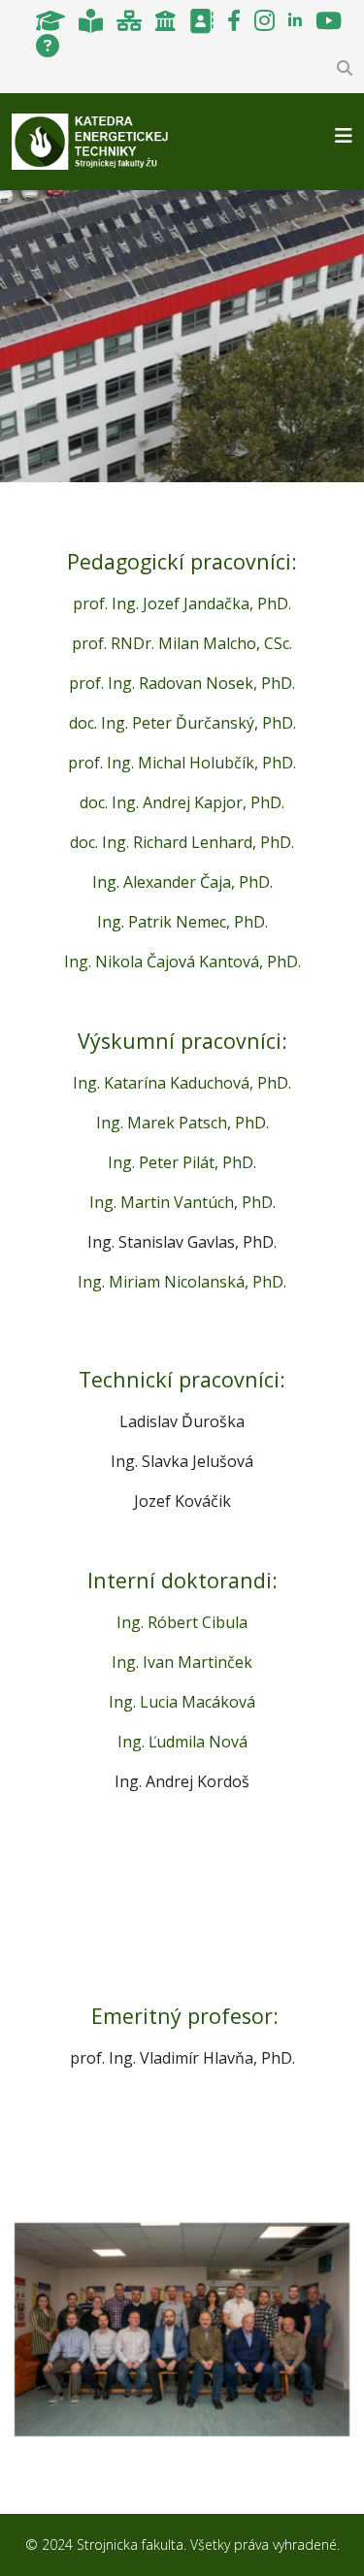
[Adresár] (201, 19)
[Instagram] (265, 19)
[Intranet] (129, 19)
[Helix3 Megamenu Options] (344, 135)
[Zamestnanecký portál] (165, 19)
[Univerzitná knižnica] (91, 19)
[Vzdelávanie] (50, 19)
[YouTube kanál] (329, 19)
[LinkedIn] (295, 19)
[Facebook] (234, 19)
